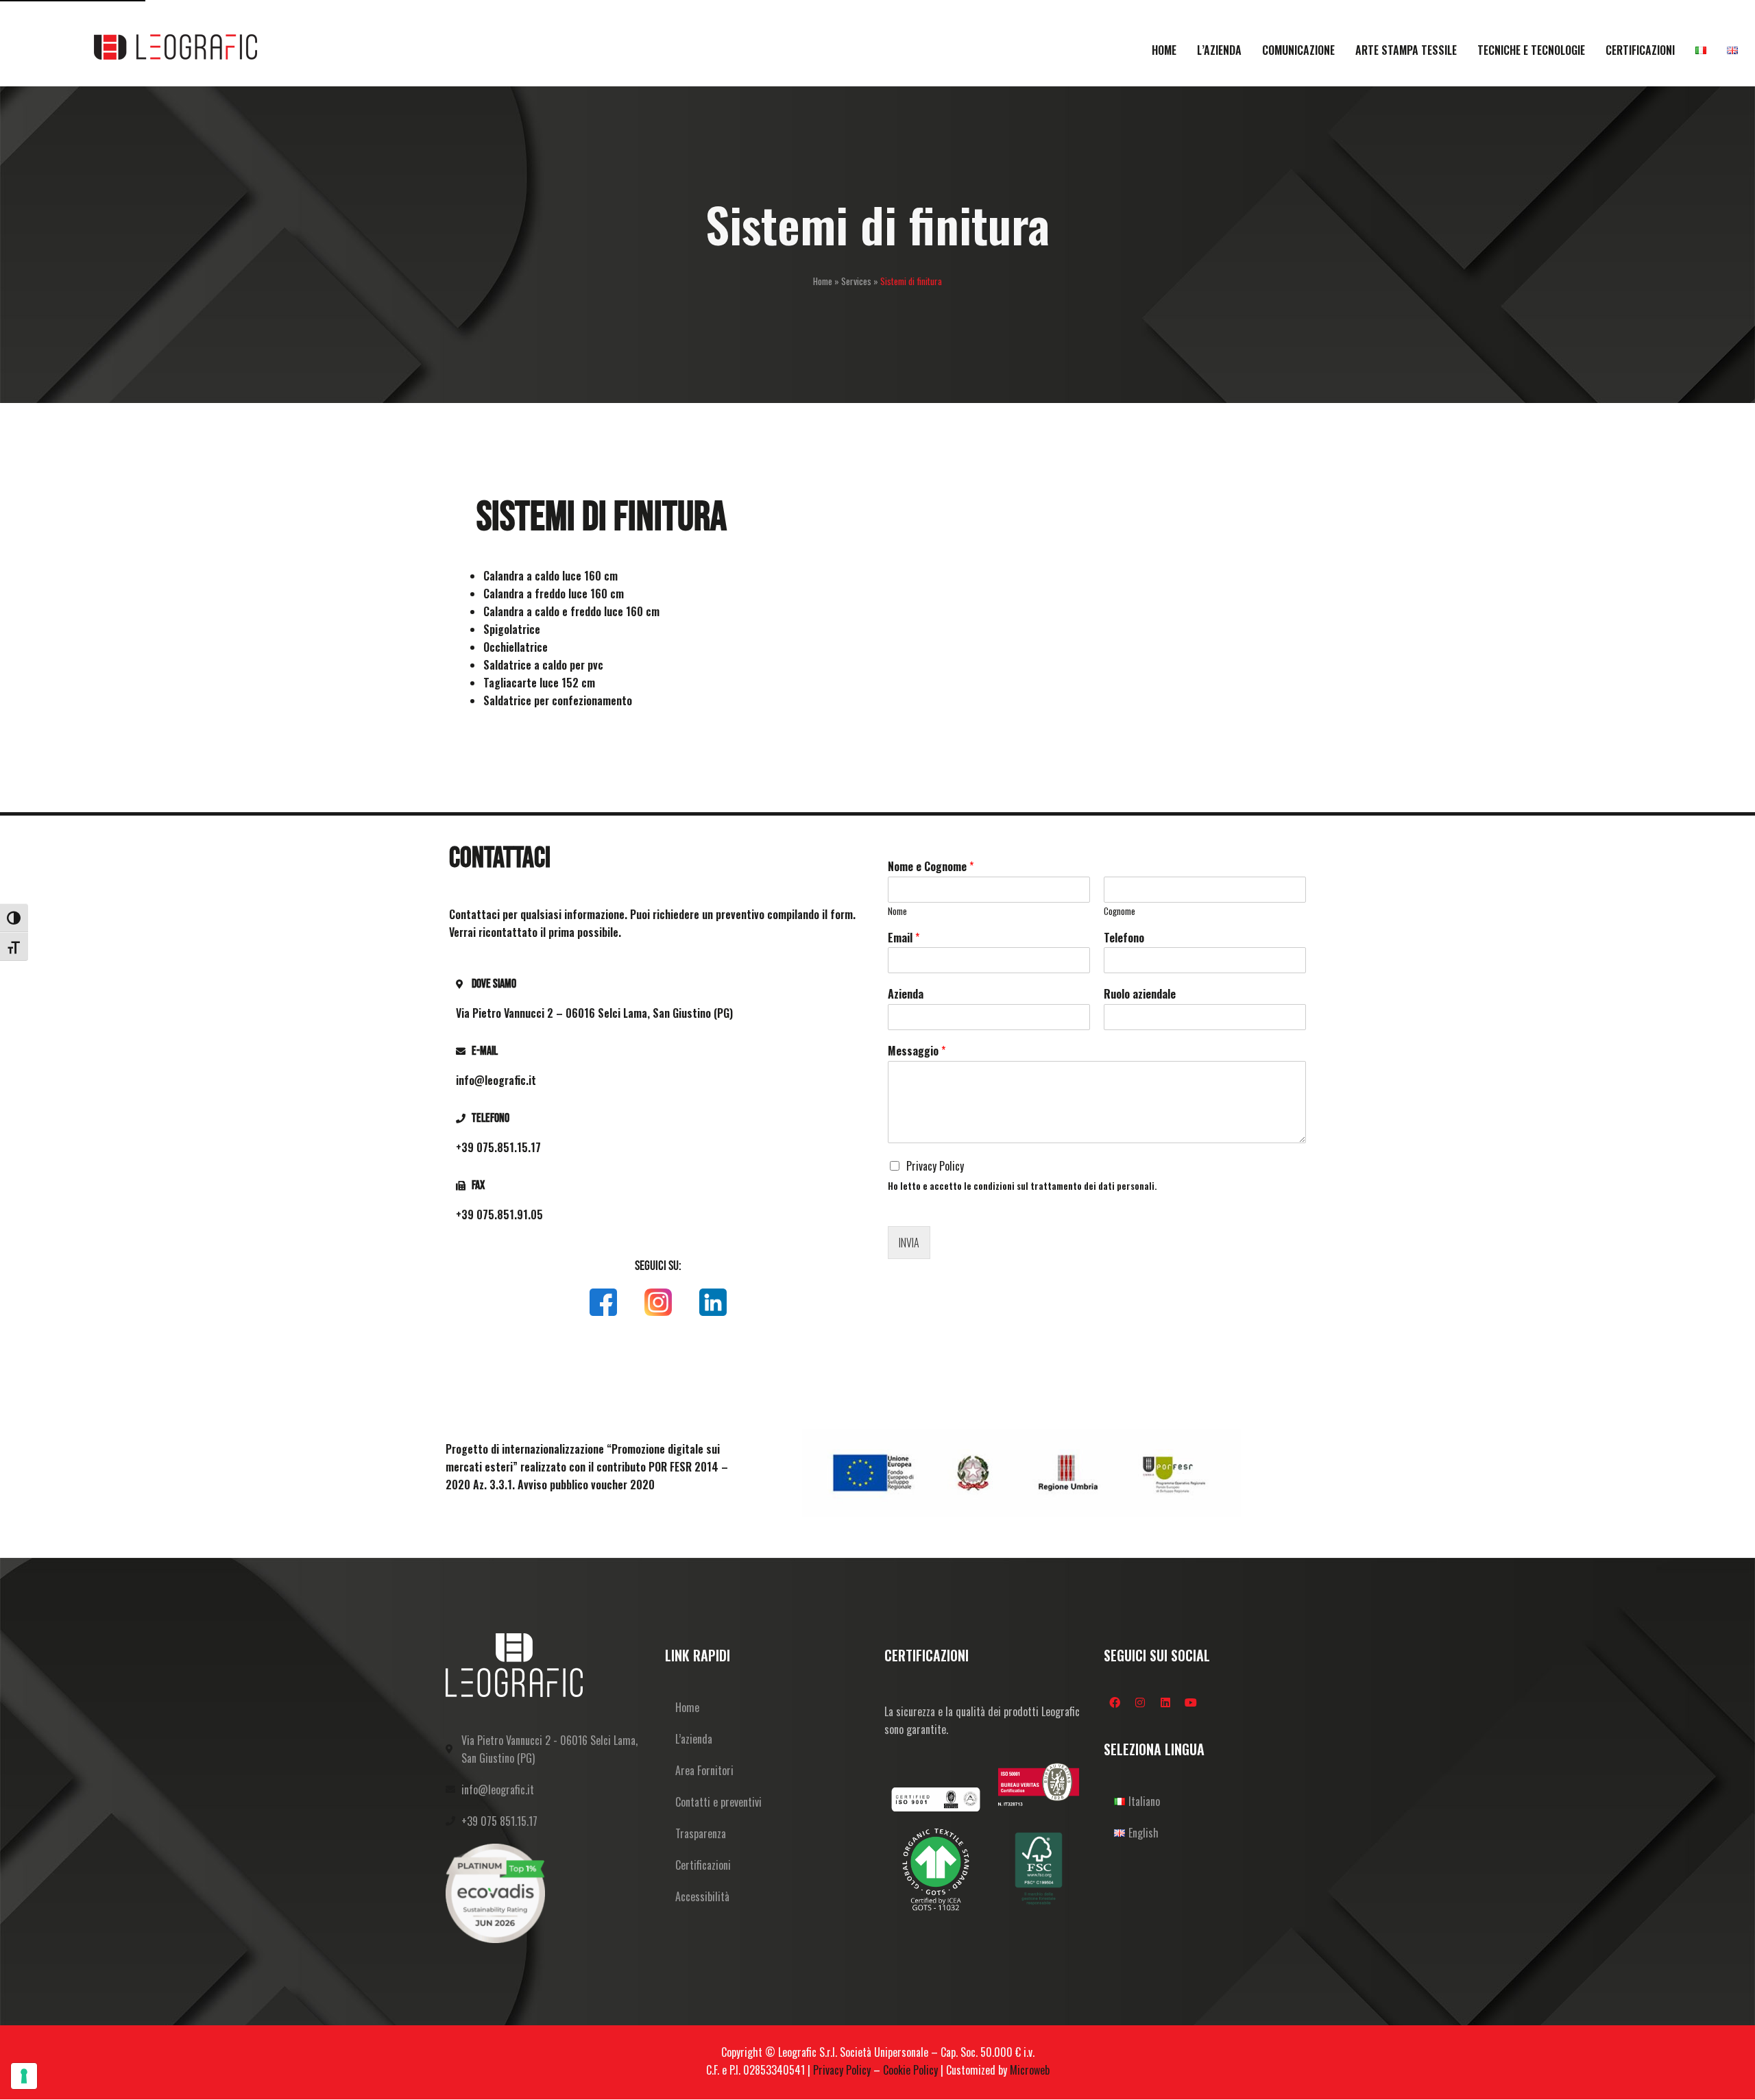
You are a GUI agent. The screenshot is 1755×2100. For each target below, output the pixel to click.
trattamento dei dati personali (1092, 1186)
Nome (897, 911)
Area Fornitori (704, 1770)
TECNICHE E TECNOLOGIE (1531, 50)
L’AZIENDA (1219, 50)
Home (823, 281)
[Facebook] (1115, 1702)
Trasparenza (701, 1833)
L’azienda (694, 1739)
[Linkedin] (1165, 1702)
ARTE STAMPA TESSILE (1406, 50)
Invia (909, 1243)
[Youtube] (1191, 1702)
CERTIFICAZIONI (1640, 50)
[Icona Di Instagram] (658, 1302)
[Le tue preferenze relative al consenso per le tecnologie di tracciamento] (24, 2076)
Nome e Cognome (931, 867)
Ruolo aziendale (1140, 994)
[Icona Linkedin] (713, 1302)
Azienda (906, 994)
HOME (1164, 50)
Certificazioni (703, 1865)
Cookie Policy (910, 2070)
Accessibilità (702, 1896)
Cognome (1119, 911)
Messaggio (917, 1051)
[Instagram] (1140, 1702)
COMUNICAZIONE (1298, 50)
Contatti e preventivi (718, 1802)
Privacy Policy (935, 1166)
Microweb (1030, 2070)
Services (856, 281)
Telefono (1124, 938)
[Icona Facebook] (603, 1302)
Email (904, 938)
